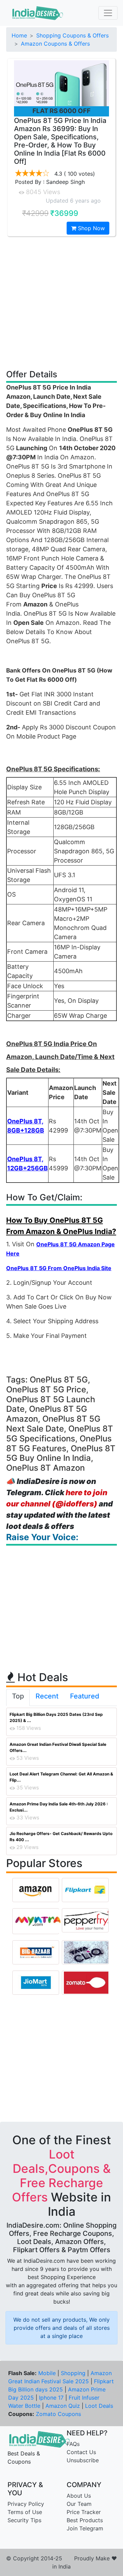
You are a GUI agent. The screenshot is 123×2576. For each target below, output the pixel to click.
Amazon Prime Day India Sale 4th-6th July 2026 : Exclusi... (59, 1807)
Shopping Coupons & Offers (72, 35)
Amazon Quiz (63, 2406)
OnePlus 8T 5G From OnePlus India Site (59, 1268)
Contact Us (81, 2452)
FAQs (73, 2444)
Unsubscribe (83, 2460)
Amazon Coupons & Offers (55, 44)
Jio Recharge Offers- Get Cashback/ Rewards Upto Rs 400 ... (61, 1837)
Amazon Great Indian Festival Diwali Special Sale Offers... (58, 1747)
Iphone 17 (51, 2398)
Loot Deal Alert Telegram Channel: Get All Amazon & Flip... (61, 1777)
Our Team (79, 2504)
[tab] (18, 1697)
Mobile (47, 2373)
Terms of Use (25, 2512)
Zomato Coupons (58, 2414)
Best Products (85, 2520)
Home (19, 35)
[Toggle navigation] (108, 13)
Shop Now (91, 228)
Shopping (73, 2373)
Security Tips (24, 2520)
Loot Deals (99, 2406)
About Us (79, 2496)
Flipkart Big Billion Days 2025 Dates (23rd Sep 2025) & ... (56, 1717)
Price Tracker (84, 2512)
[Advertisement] (61, 302)
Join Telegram (85, 2528)
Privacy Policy (26, 2504)
